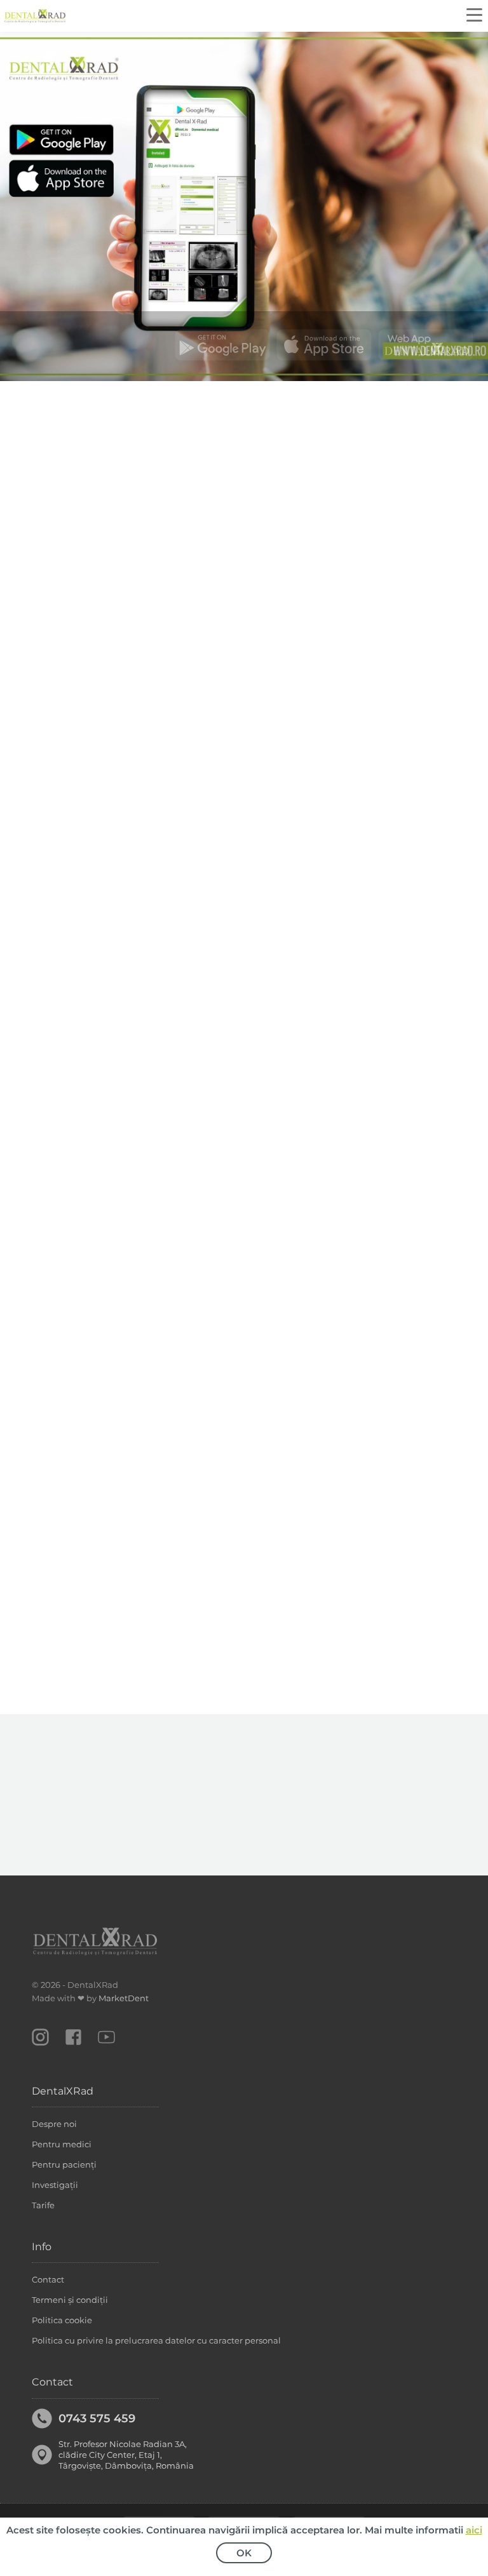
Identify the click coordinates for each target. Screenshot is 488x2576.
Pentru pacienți (64, 2164)
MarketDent (124, 1998)
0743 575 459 (97, 2418)
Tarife (43, 2205)
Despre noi (54, 2124)
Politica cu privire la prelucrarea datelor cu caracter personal (156, 2340)
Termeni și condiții (70, 2300)
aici (474, 2530)
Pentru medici (62, 2144)
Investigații (55, 2185)
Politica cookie (62, 2320)
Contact (48, 2279)
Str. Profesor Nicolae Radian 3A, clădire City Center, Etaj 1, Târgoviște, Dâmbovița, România (126, 2455)
